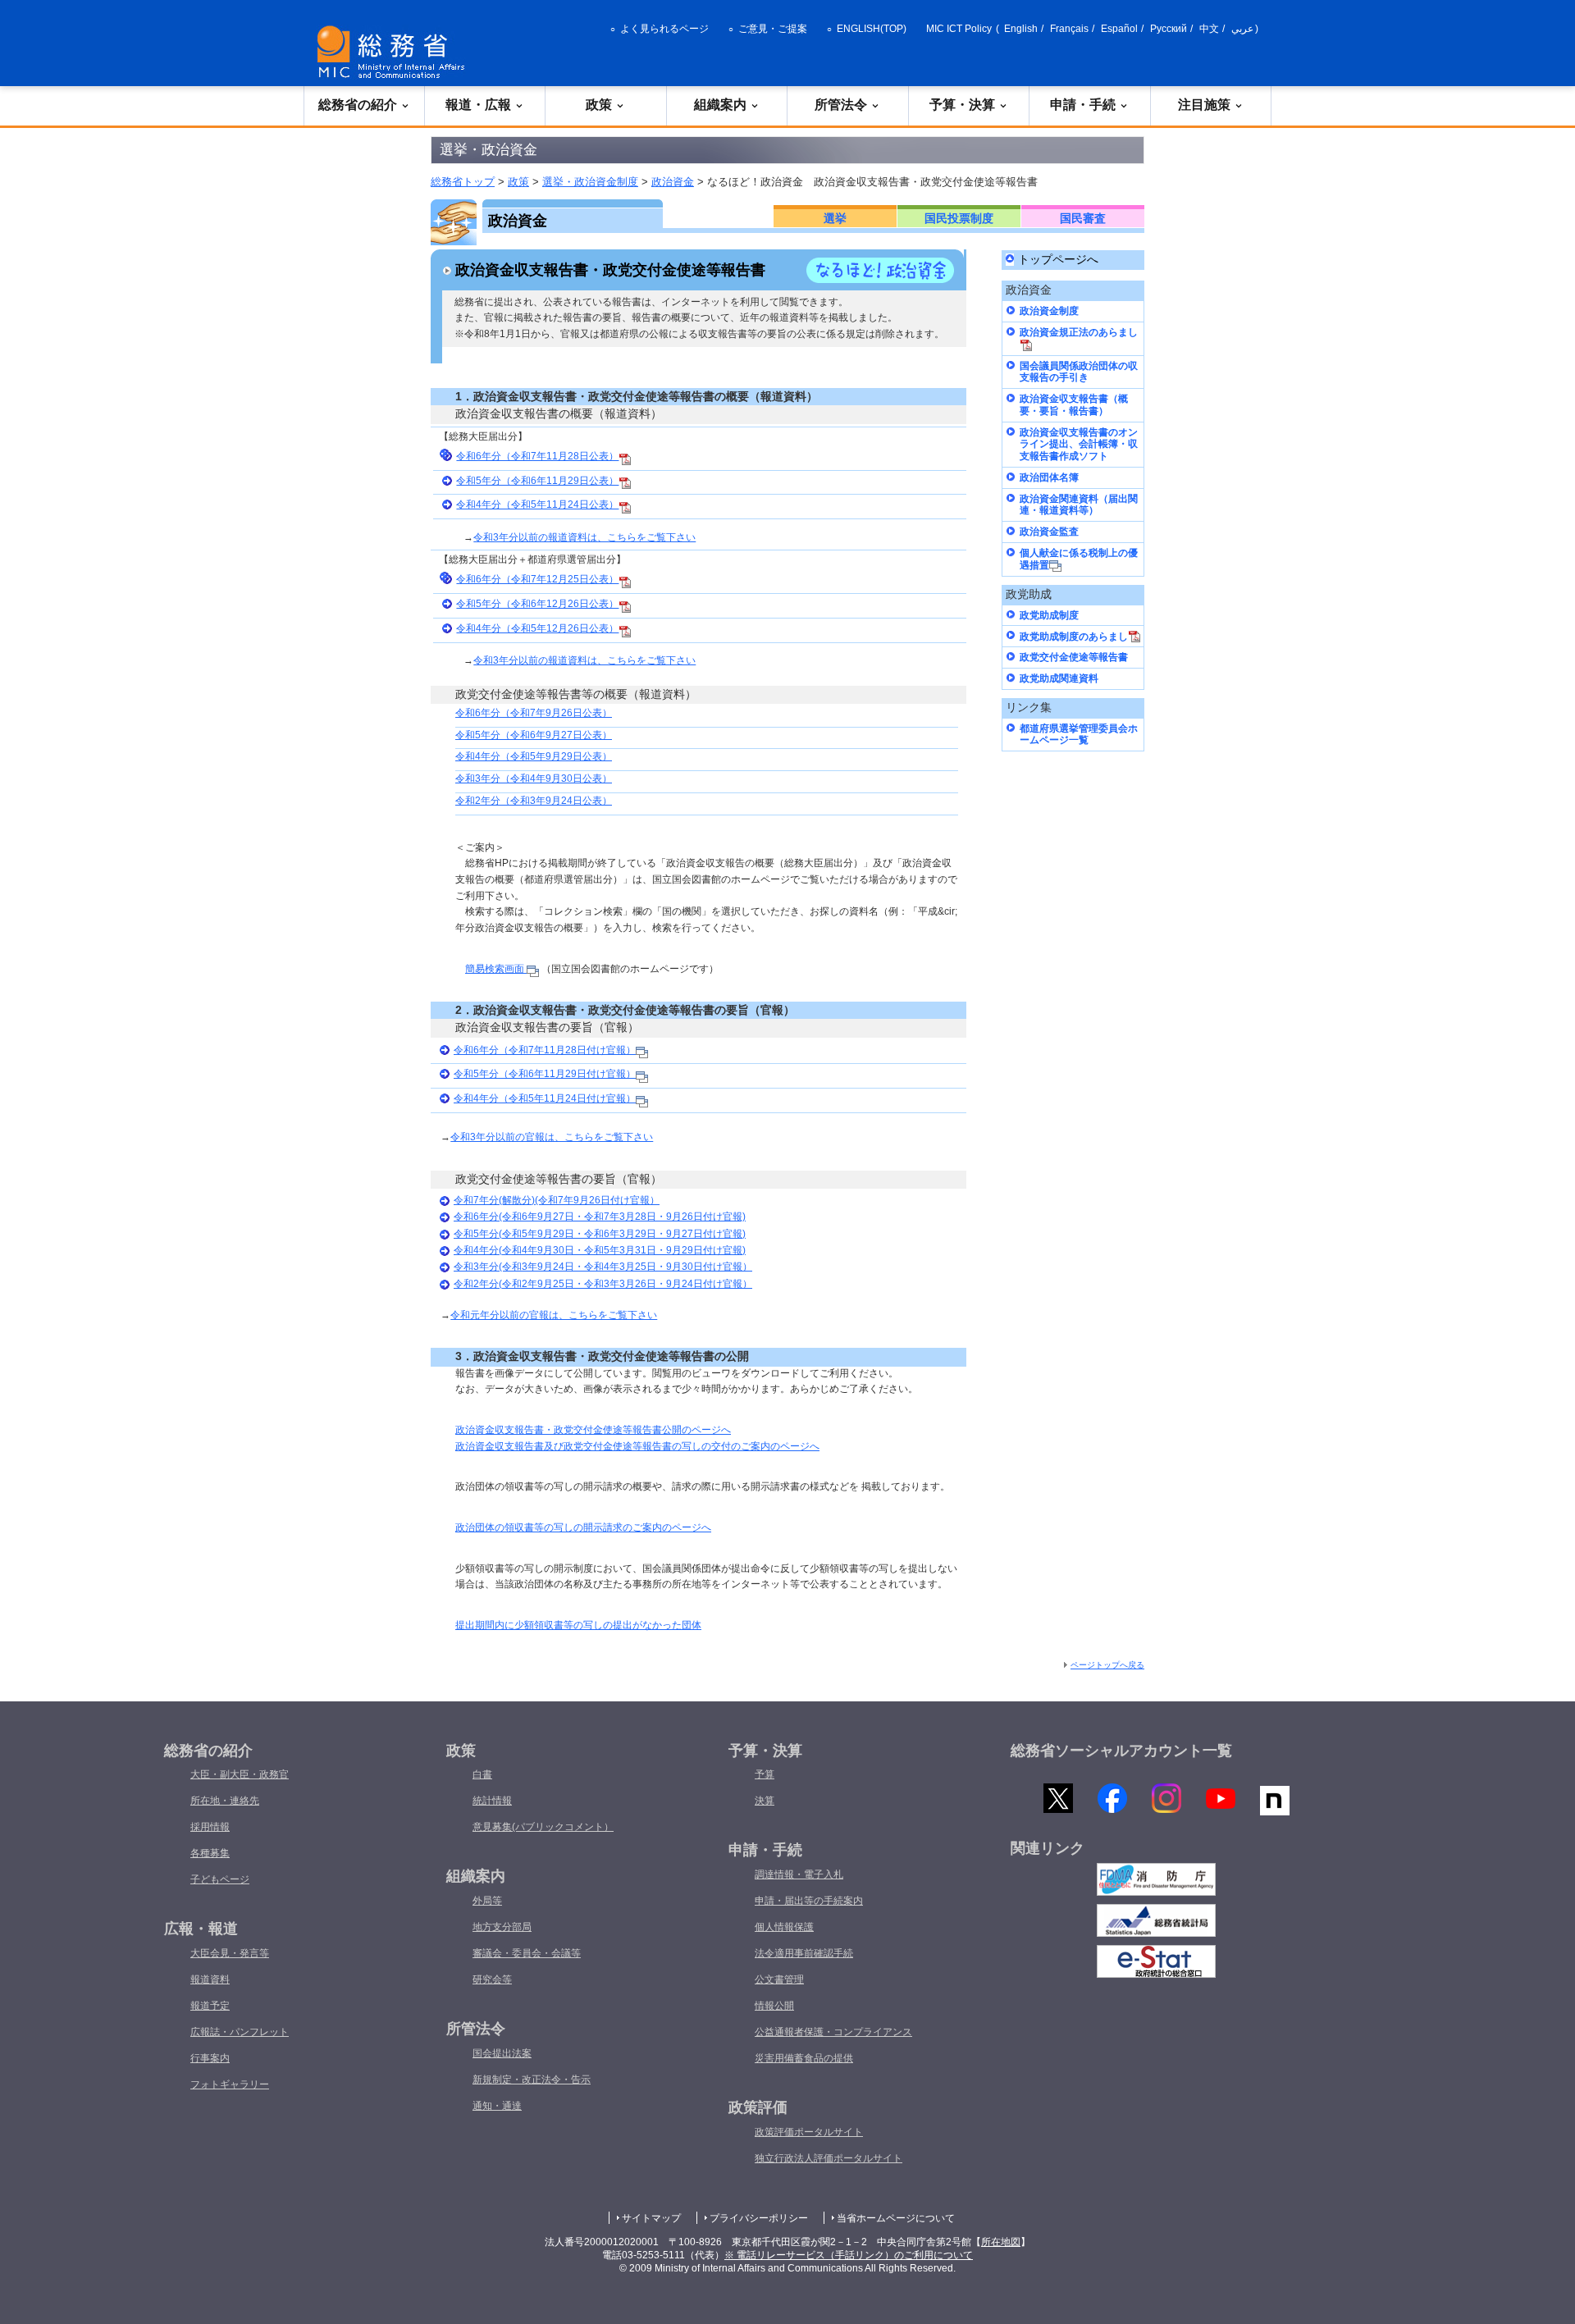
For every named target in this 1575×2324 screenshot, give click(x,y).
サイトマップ (651, 2218)
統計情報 (492, 1801)
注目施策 (1204, 105)
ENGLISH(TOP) (872, 29)
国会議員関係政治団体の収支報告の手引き (1079, 372)
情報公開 (774, 2006)
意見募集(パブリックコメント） (543, 1827)
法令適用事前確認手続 (804, 1953)
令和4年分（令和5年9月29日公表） (534, 756)
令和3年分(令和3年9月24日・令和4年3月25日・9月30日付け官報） (603, 1267)
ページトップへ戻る (1107, 1665)
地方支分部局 (502, 1927)
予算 (765, 1774)
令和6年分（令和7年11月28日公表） (537, 456)
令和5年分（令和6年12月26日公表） (537, 604)
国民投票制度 (959, 218)
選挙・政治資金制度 (590, 182)
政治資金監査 (1049, 532)
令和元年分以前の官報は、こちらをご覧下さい (554, 1315)
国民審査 (1083, 218)
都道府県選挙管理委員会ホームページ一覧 (1079, 735)
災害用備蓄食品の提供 (804, 2058)
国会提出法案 (502, 2053)
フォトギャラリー (230, 2084)
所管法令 (841, 105)
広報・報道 (201, 1929)
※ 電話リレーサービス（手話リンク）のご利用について (849, 2255)
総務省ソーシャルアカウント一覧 (1121, 1751)
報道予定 (210, 2006)
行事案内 (210, 2058)
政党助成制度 (1049, 615)
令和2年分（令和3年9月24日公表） (534, 801)
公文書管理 (779, 1979)
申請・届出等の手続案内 (809, 1901)
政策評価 (758, 2107)
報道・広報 (478, 105)
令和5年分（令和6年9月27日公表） (534, 735)
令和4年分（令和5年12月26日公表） (537, 628)
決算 (765, 1801)
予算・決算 (962, 105)
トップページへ (1058, 260)
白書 (482, 1774)
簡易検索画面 (496, 969)
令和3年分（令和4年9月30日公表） (534, 778)
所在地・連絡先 (225, 1801)
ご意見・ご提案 (773, 29)
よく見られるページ (664, 29)
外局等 (487, 1901)
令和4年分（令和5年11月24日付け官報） (545, 1098)
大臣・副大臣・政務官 (240, 1774)
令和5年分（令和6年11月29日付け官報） (545, 1074)
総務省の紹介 (358, 105)
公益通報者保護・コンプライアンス (833, 2032)
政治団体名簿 (1049, 477)
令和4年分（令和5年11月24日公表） (537, 505)
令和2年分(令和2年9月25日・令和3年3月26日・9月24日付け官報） (603, 1284)
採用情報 (210, 1827)
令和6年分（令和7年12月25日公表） (537, 579)
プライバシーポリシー (759, 2218)
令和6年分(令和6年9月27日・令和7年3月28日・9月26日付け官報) (600, 1217)
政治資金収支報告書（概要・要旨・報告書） (1074, 405)
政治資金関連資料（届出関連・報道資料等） (1079, 505)
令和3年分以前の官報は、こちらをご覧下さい (552, 1137)
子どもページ (220, 1879)
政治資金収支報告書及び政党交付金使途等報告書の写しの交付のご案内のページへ (637, 1446)
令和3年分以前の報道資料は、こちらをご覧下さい (584, 537)
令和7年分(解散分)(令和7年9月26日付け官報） (557, 1200)
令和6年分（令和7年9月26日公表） (534, 713)
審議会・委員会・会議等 (527, 1953)
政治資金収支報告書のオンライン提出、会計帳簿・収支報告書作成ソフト (1079, 444)
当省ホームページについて (896, 2218)
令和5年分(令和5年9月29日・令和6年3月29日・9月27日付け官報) (600, 1234)
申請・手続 (1083, 105)
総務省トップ (463, 182)
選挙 (835, 218)
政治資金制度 (1049, 311)
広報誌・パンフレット (240, 2032)
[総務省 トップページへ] (395, 52)
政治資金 (673, 182)
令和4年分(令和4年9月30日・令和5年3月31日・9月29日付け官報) (600, 1250)
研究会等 (492, 1979)
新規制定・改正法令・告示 (532, 2080)
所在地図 (1001, 2242)
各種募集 (210, 1853)
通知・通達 (497, 2106)
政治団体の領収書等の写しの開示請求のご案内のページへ (583, 1527)
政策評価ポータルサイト (809, 2132)
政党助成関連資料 (1059, 678)
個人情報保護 (784, 1927)
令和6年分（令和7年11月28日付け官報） (545, 1050)
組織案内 (720, 105)
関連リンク (1048, 1848)
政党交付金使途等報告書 (1074, 657)
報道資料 (210, 1979)
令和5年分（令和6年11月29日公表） (537, 481)
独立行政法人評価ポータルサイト (829, 2158)
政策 (599, 105)
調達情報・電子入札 (799, 1874)
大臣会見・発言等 (230, 1953)
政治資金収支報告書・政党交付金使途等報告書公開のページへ (593, 1430)
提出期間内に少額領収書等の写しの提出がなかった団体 (578, 1625)
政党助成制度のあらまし (1074, 637)
